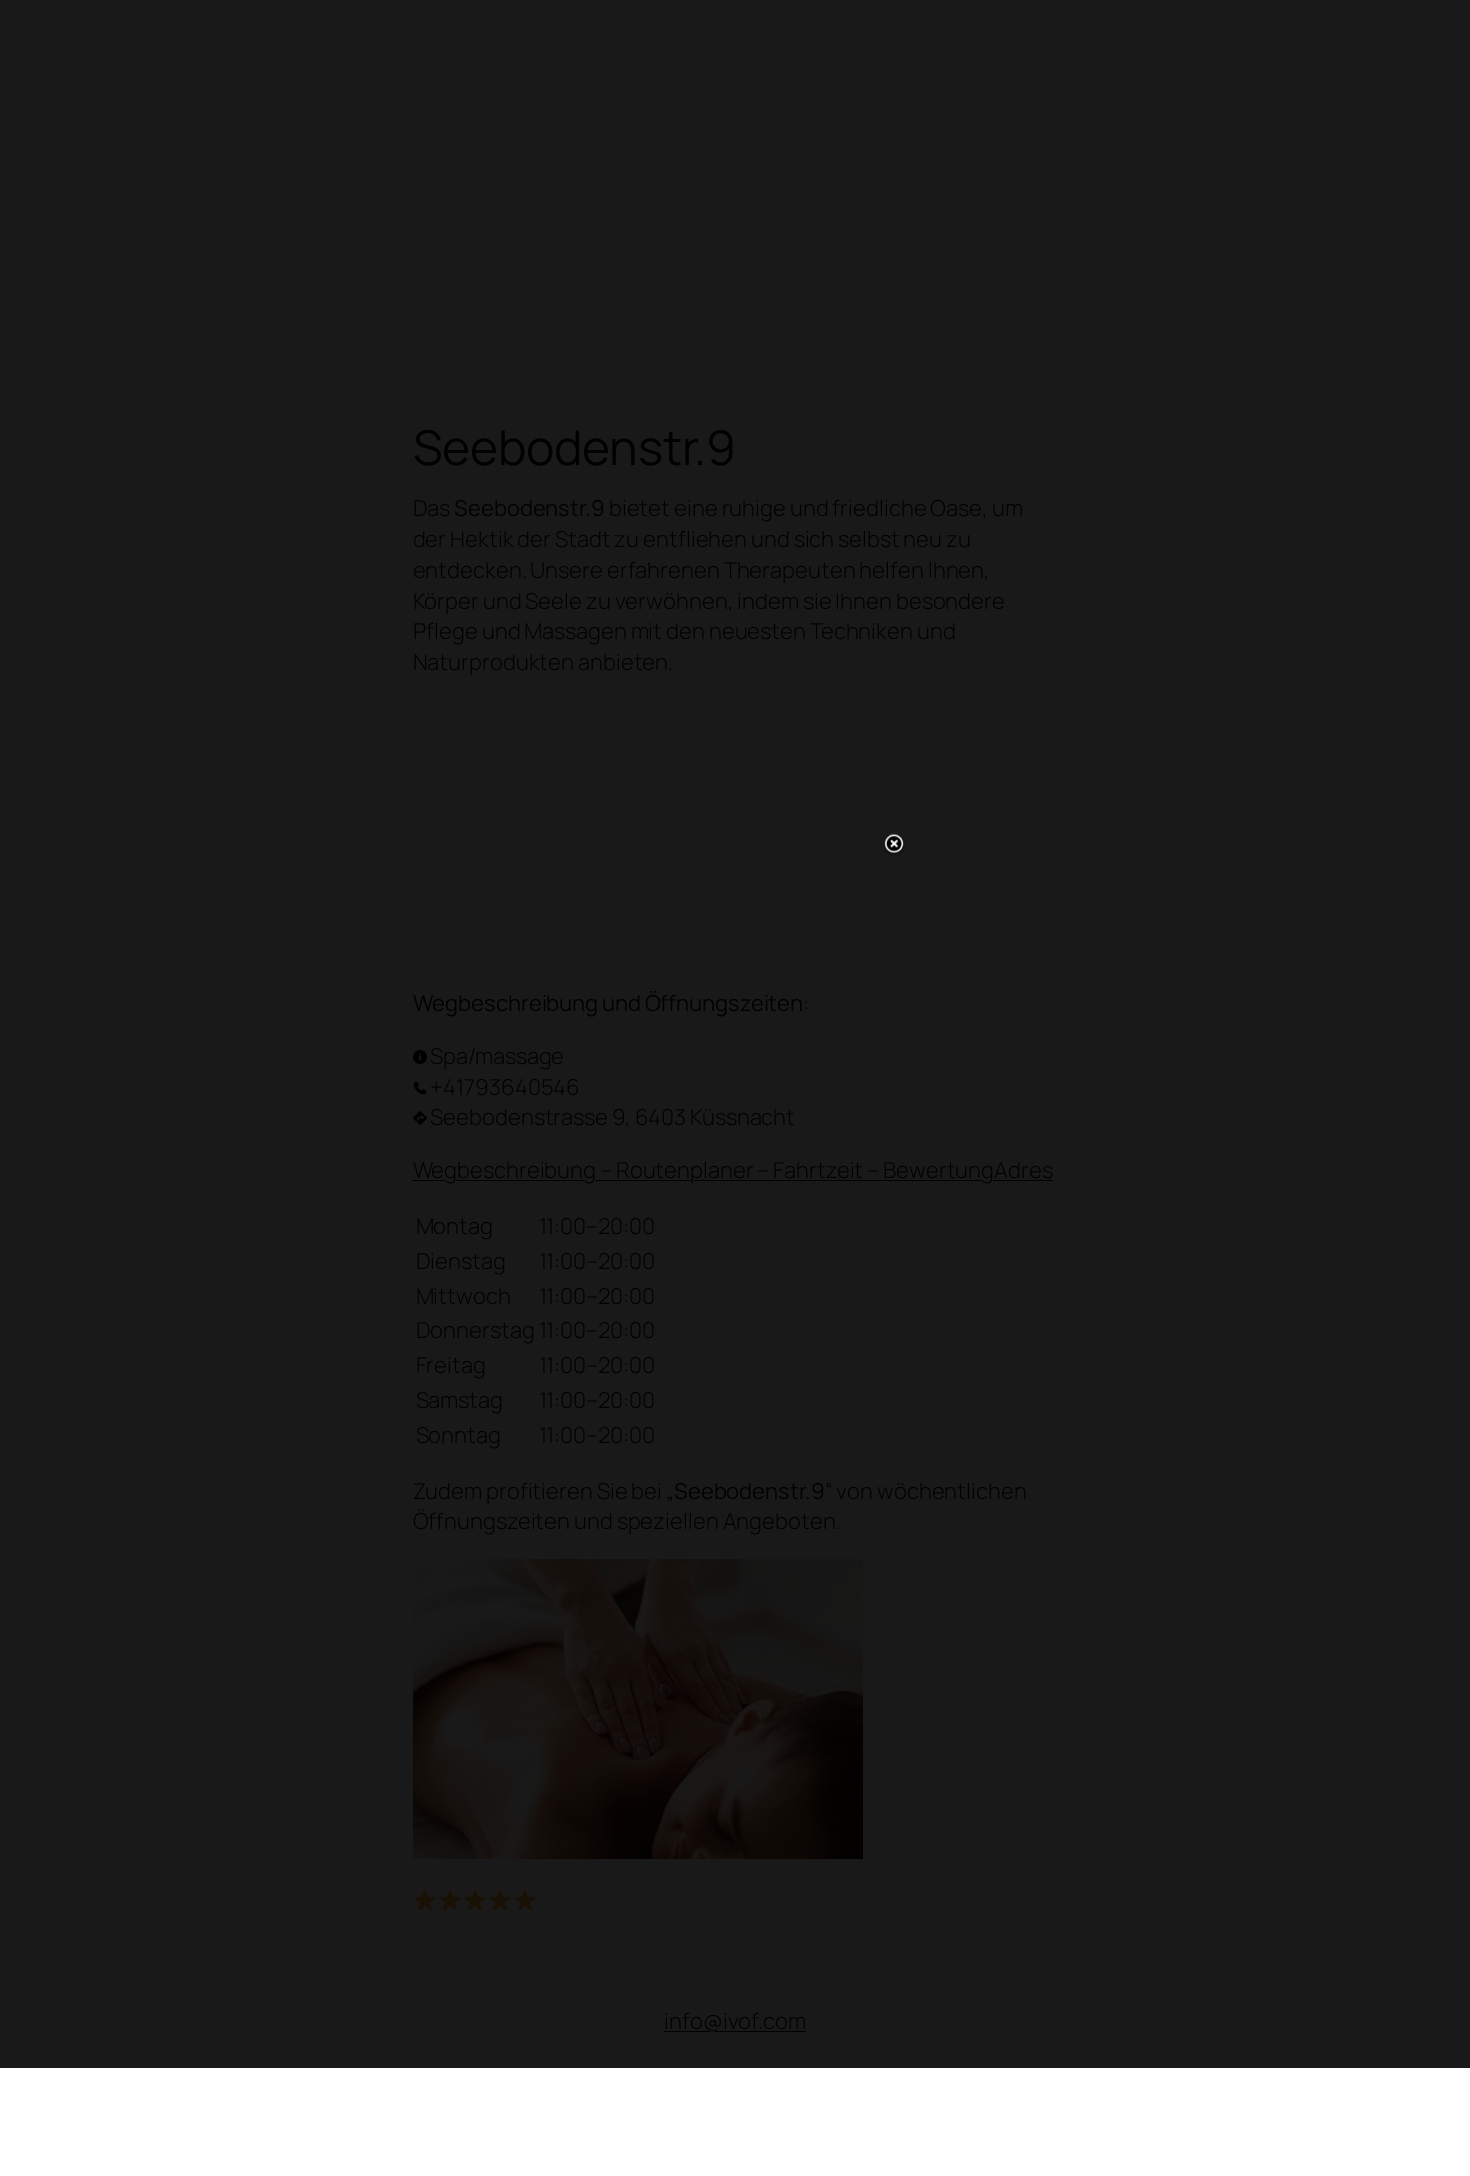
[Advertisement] (735, 1084)
